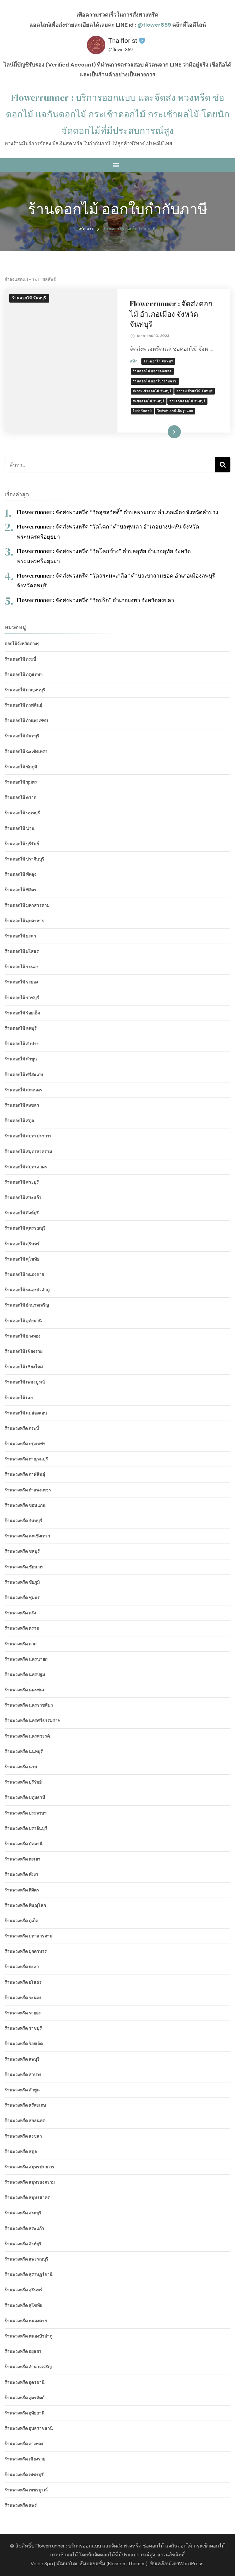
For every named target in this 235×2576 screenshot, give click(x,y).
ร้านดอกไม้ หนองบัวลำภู (27, 1290)
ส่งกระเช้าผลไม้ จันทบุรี (195, 391)
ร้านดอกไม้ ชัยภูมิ (21, 767)
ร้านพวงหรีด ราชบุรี (23, 2028)
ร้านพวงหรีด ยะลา (22, 1967)
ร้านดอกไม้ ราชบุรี (22, 998)
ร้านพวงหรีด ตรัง (20, 1613)
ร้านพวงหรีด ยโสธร (23, 1982)
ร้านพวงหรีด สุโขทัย (23, 2305)
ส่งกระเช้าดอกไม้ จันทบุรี (152, 391)
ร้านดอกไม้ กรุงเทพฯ (24, 674)
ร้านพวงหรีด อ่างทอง (24, 2444)
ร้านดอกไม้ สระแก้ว (23, 1197)
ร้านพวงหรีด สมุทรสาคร (27, 2197)
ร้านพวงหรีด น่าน (21, 1767)
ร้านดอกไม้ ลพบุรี (21, 1028)
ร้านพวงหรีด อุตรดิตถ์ (24, 2398)
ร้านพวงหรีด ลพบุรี (22, 2059)
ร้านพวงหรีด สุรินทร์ (23, 2290)
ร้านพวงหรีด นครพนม (25, 1690)
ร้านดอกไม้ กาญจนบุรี (25, 690)
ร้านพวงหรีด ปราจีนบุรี (26, 1828)
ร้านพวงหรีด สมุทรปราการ (30, 2167)
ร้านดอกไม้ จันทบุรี (29, 298)
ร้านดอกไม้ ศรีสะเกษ (24, 1074)
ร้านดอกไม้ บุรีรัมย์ (22, 844)
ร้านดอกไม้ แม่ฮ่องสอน (26, 1413)
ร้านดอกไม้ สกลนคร (23, 1090)
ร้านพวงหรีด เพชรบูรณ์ (26, 2490)
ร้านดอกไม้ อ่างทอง (22, 1336)
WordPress (191, 2564)
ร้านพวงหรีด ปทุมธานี (25, 1797)
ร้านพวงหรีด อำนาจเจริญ (28, 2367)
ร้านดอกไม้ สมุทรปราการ (28, 1136)
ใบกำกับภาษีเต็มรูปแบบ (175, 411)
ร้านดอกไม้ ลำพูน (21, 1059)
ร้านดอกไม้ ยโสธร (22, 951)
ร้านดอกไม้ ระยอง (21, 982)
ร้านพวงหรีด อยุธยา (23, 2351)
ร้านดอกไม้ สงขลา (22, 1105)
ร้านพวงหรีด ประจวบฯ (26, 1813)
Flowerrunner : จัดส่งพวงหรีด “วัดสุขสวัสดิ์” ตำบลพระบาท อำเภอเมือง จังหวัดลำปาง (117, 512)
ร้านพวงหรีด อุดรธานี (25, 2382)
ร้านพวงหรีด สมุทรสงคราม (30, 2182)
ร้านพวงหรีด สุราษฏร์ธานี (29, 2274)
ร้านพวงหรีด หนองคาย (26, 2321)
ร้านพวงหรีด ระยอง (23, 2013)
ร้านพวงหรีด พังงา (21, 1874)
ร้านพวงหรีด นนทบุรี (24, 1751)
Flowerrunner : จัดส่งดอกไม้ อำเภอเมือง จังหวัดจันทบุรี (171, 314)
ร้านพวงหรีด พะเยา (22, 1859)
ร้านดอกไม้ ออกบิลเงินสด (152, 371)
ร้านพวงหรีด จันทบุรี (23, 1521)
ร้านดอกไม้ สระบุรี (22, 1182)
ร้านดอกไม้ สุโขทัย (22, 1259)
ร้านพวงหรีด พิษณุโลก (25, 1905)
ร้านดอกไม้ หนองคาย (24, 1274)
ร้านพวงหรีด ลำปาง (23, 2074)
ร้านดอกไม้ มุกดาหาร (24, 921)
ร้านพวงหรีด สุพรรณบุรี (26, 2259)
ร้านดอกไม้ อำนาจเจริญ (27, 1305)
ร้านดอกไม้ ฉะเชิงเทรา (26, 751)
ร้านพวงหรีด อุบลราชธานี (29, 2428)
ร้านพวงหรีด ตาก (21, 1644)
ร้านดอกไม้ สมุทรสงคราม (28, 1151)
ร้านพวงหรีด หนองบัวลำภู (28, 2336)
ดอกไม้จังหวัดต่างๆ (22, 643)
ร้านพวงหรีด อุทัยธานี (25, 2413)
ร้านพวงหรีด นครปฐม (25, 1674)
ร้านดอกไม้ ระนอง (22, 967)
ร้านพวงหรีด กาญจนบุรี (26, 1459)
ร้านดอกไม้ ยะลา (20, 936)
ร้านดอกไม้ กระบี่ (20, 659)
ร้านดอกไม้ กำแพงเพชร (26, 720)
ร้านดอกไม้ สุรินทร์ (22, 1244)
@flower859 (154, 25)
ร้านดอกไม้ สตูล (19, 1120)
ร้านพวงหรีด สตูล (21, 2151)
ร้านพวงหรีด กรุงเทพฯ (25, 1444)
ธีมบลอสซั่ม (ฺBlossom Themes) (114, 2564)
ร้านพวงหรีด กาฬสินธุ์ (25, 1474)
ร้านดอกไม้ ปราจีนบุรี (24, 859)
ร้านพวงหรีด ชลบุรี (22, 1551)
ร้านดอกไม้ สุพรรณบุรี (25, 1228)
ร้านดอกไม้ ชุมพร (21, 782)
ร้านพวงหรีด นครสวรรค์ (27, 1736)
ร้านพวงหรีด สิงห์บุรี (23, 2244)
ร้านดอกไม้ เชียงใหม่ (24, 1367)
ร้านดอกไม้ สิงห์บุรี (22, 1213)
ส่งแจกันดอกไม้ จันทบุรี (187, 401)
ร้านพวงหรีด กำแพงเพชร (28, 1490)
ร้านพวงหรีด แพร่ (21, 2505)
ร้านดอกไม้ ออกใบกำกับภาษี (155, 381)
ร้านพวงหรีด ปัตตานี (24, 1844)
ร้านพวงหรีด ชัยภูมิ (22, 1582)
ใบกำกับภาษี (142, 411)
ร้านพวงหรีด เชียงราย (25, 2459)
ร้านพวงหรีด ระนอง (23, 1998)
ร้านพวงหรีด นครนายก (26, 1659)
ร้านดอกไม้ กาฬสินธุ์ (24, 705)
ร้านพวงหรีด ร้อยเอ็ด (24, 2044)
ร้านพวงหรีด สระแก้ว (24, 2228)
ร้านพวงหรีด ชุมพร (22, 1597)
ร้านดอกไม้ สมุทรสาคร (26, 1167)
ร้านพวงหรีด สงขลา (23, 2136)
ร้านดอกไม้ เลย (19, 1398)
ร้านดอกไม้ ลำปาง (22, 1044)
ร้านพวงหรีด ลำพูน (22, 2090)
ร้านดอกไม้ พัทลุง (21, 874)
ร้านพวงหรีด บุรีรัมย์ (23, 1782)
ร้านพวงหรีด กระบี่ (22, 1428)
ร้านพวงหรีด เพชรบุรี (24, 2475)
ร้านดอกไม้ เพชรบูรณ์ (25, 1382)
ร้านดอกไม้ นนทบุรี (22, 813)
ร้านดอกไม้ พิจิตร (21, 890)
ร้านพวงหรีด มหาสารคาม (28, 1936)
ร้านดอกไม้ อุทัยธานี (23, 1321)
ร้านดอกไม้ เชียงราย (24, 1351)
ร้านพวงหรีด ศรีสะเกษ (25, 2105)
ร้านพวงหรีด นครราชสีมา (29, 1705)
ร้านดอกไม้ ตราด (21, 797)
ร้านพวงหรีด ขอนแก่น (25, 1505)
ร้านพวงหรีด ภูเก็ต (21, 1921)
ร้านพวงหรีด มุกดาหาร (26, 1951)
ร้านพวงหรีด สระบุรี (23, 2213)
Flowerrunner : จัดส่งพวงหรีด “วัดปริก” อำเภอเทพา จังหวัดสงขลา (95, 600)
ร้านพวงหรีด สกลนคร (25, 2120)
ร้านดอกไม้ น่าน (20, 828)
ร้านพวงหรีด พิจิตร (22, 1890)
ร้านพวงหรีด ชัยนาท (24, 1567)
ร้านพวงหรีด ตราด (22, 1628)
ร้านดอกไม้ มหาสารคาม (27, 905)
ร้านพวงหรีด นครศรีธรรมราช (33, 1720)
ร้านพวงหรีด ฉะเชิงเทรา (27, 1536)
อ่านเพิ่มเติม (164, 432)
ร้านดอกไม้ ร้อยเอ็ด (22, 1013)
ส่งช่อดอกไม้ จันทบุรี (149, 401)
